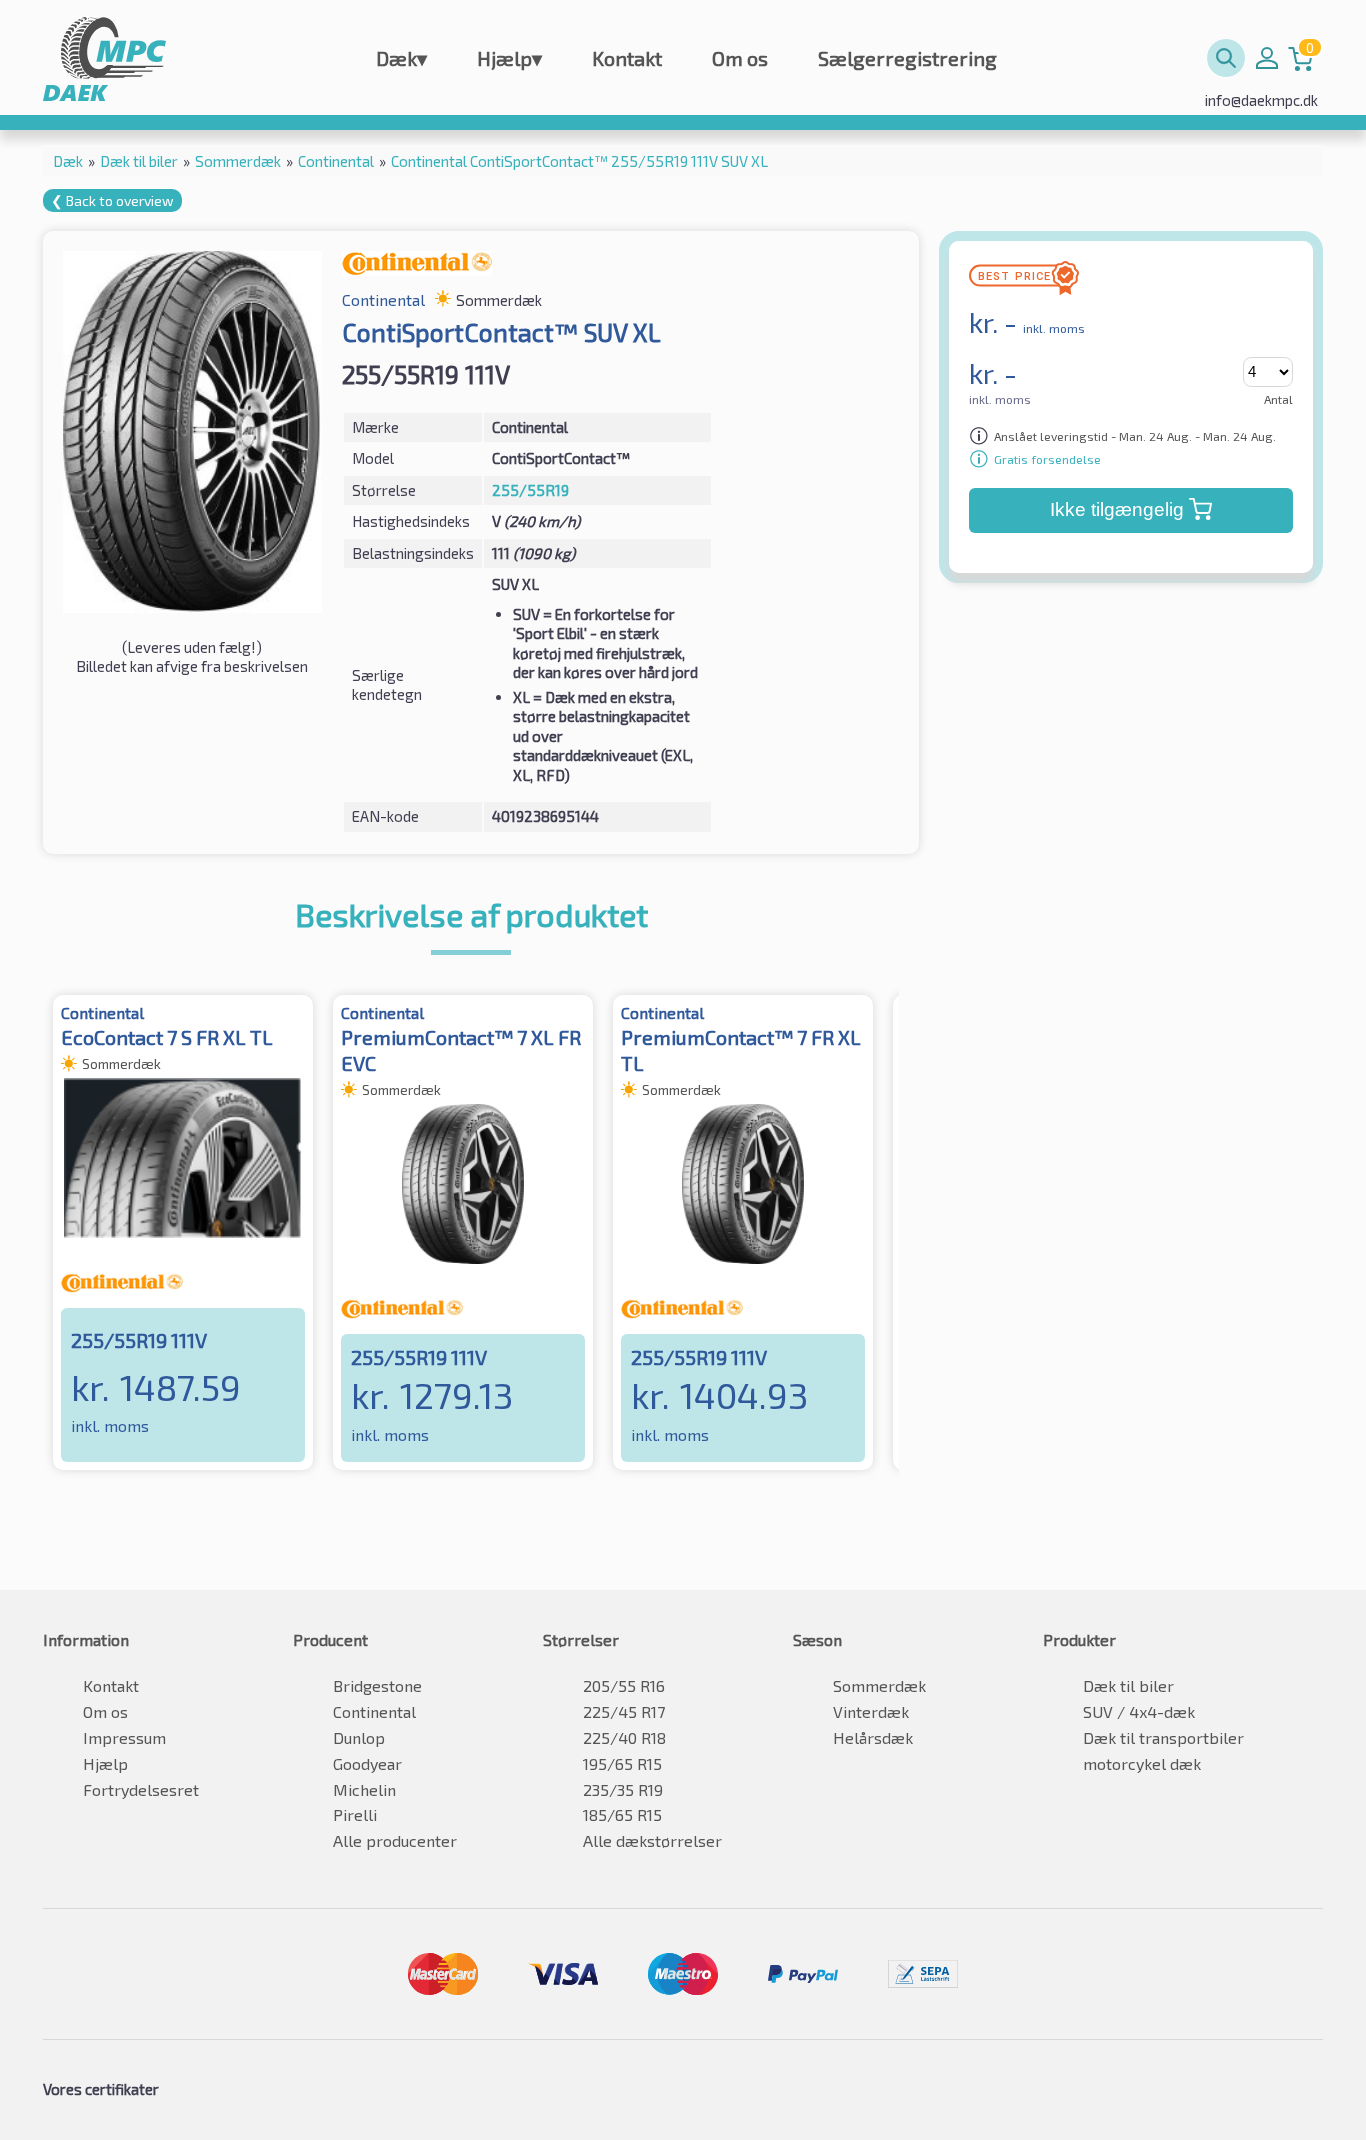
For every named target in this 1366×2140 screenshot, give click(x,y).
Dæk (401, 58)
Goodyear (367, 1763)
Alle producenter (395, 1840)
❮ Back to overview (112, 200)
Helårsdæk (873, 1737)
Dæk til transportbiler (1163, 1737)
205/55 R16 (624, 1685)
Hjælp (509, 58)
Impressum (124, 1737)
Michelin (364, 1789)
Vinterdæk (871, 1711)
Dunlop (359, 1737)
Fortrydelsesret (141, 1789)
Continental (374, 1711)
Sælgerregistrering (907, 58)
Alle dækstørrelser (652, 1840)
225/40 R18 (624, 1737)
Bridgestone (377, 1685)
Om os (740, 58)
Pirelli (355, 1814)
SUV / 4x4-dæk (1139, 1711)
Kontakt (627, 58)
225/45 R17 (624, 1711)
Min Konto (1267, 58)
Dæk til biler (1128, 1685)
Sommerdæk (879, 1685)
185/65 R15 (622, 1814)
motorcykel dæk (1142, 1763)
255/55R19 (530, 490)
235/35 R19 (623, 1789)
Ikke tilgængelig (1117, 509)
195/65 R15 (622, 1763)
